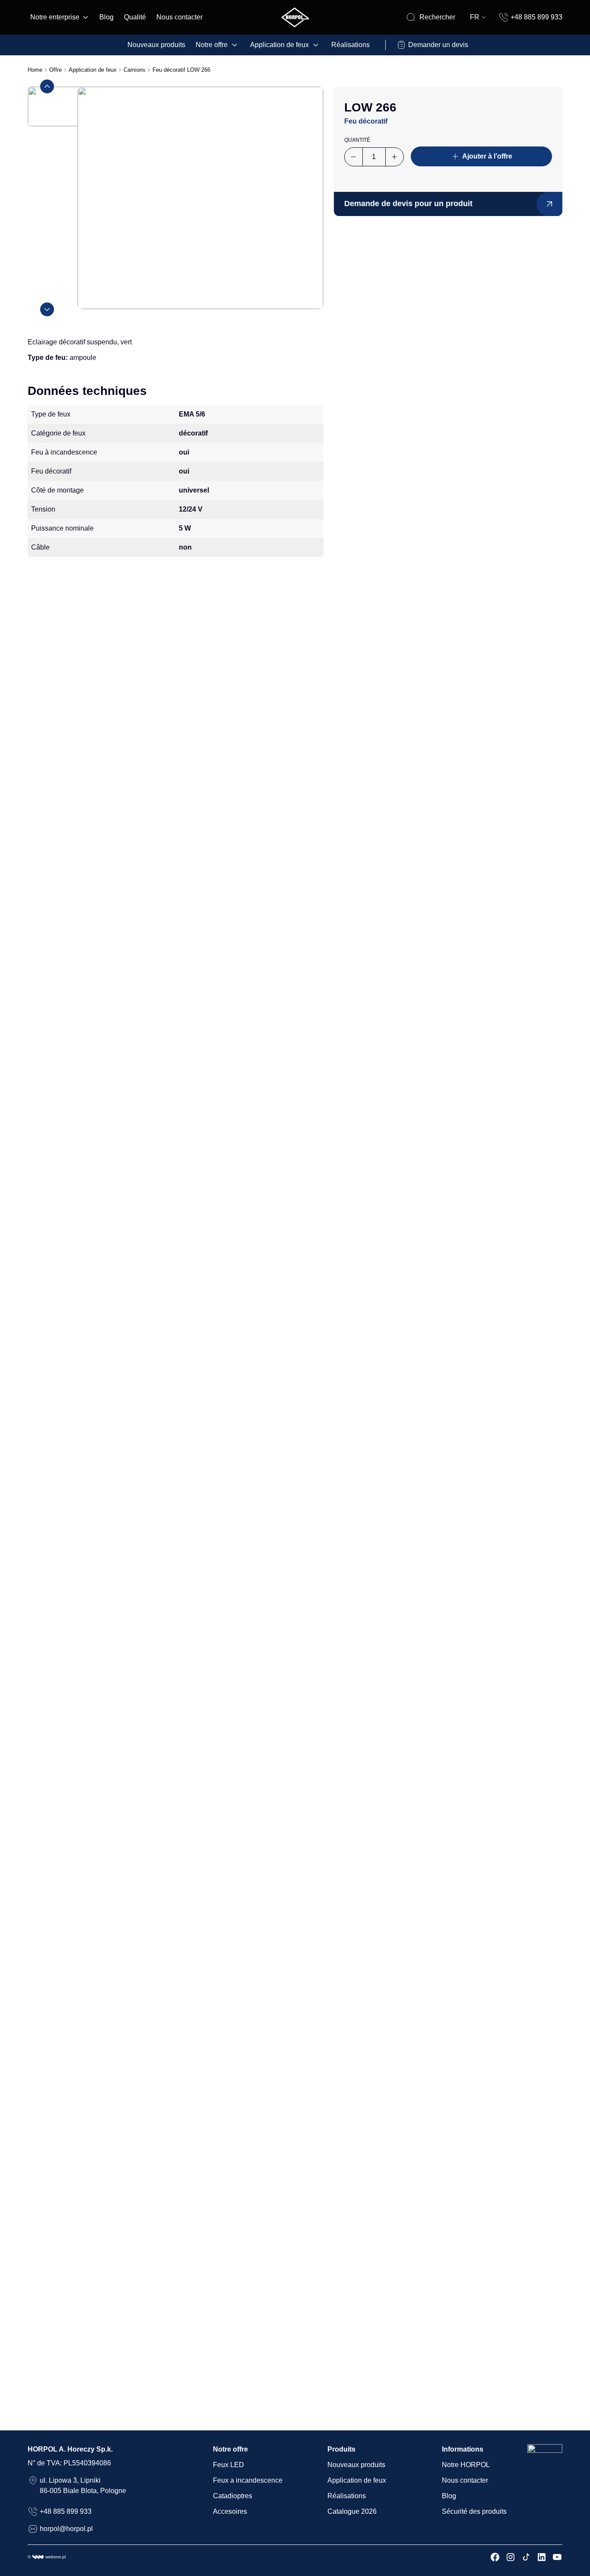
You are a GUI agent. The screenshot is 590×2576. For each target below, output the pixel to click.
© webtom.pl (47, 2557)
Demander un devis (438, 45)
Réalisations (351, 45)
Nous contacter (179, 17)
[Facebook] (495, 2557)
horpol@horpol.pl (66, 2529)
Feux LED (228, 2465)
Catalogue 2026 (352, 2511)
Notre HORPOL (466, 2465)
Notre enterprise (55, 17)
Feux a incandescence (248, 2480)
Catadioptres (233, 2496)
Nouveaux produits (156, 45)
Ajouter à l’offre (487, 156)
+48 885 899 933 (536, 17)
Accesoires (230, 2511)
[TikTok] (526, 2557)
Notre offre (212, 45)
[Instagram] (511, 2557)
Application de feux (279, 45)
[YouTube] (557, 2557)
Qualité (135, 17)
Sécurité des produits (474, 2511)
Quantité (357, 140)
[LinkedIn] (542, 2557)
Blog (106, 17)
